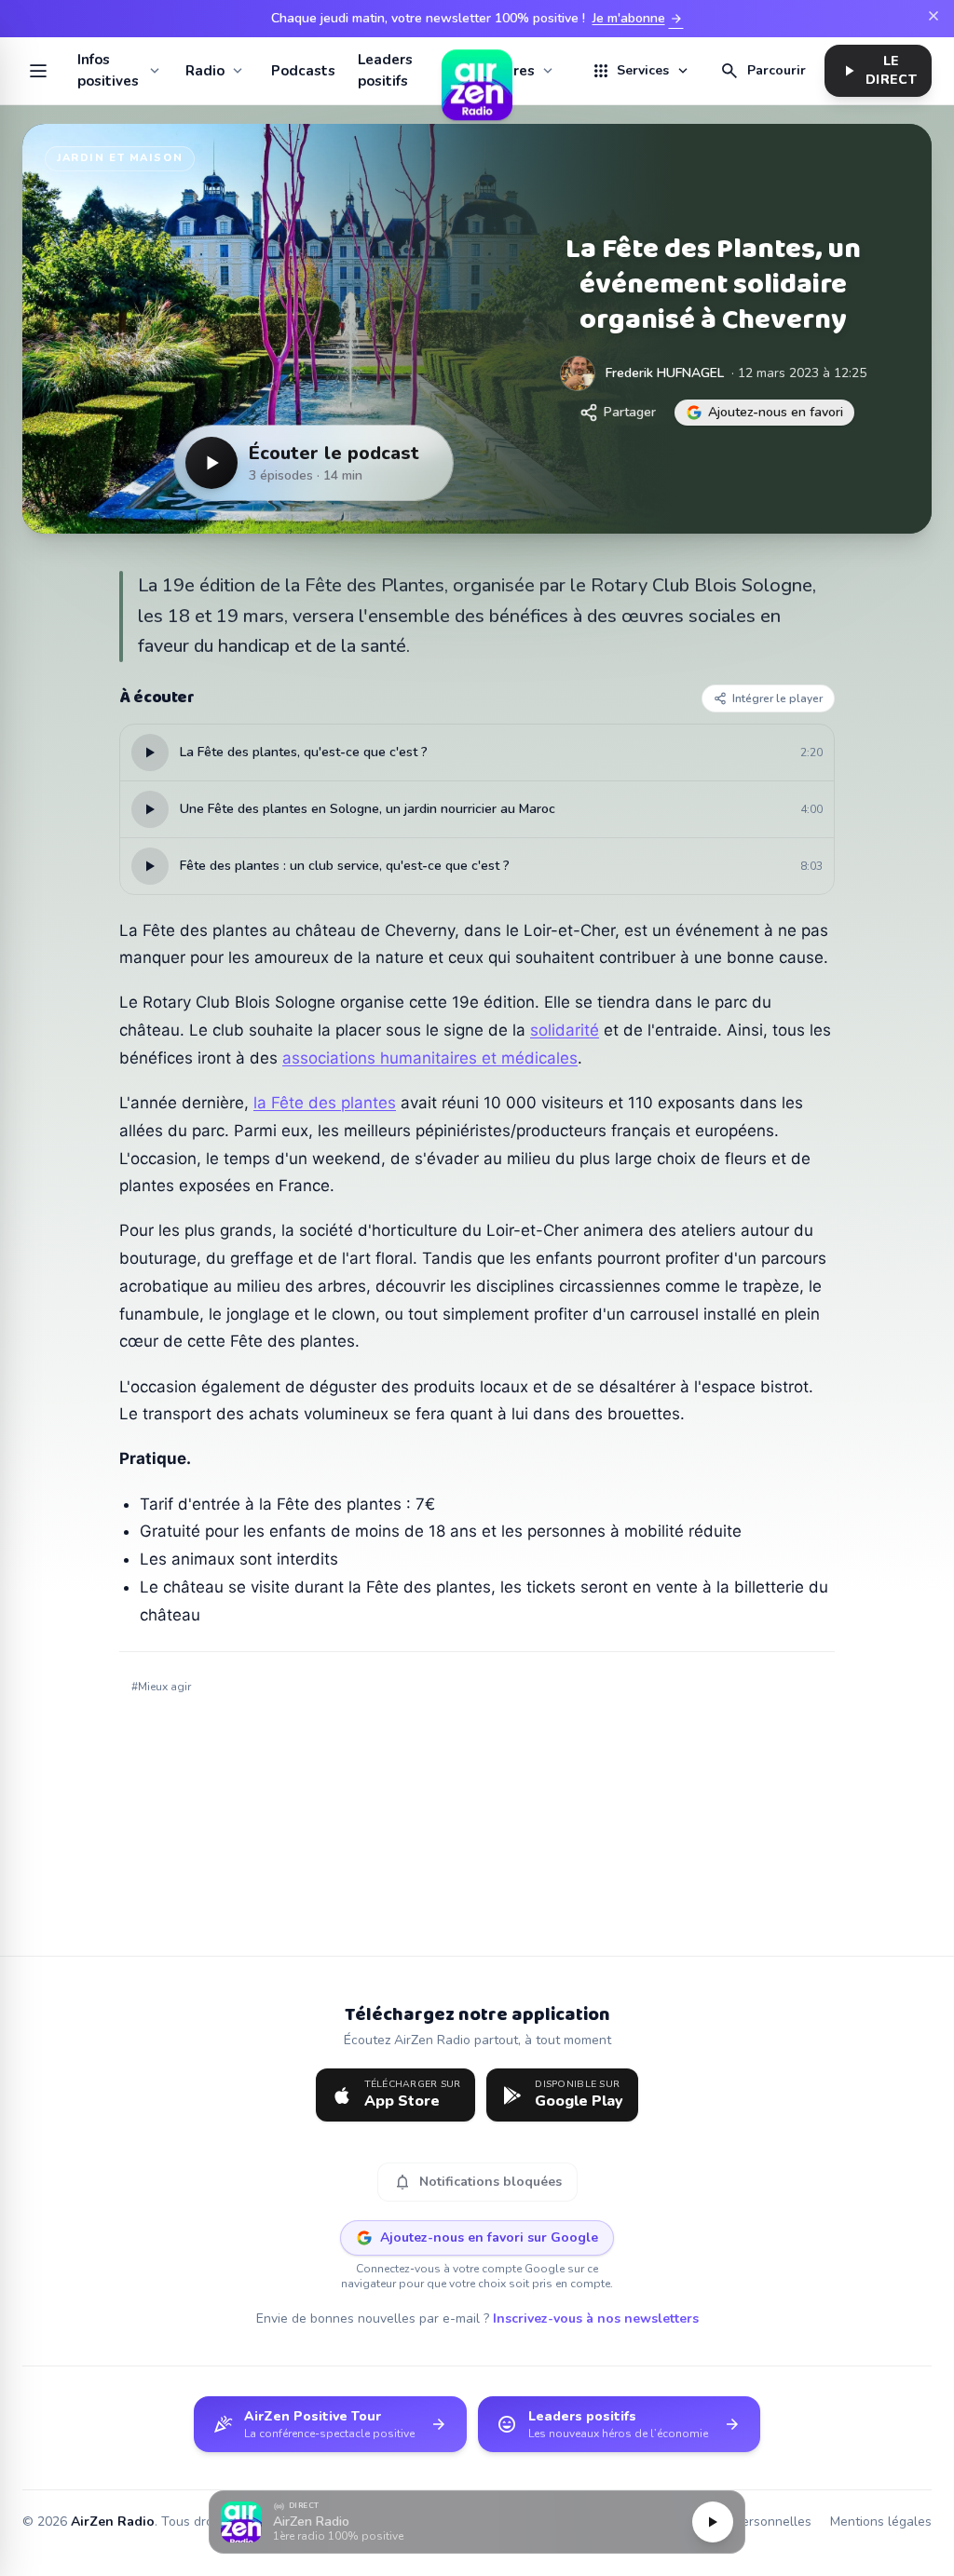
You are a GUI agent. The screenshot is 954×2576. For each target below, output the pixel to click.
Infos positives (108, 70)
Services (641, 71)
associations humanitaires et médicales (430, 1058)
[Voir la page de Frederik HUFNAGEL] (578, 373)
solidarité (565, 1030)
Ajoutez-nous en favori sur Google (489, 2237)
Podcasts (303, 71)
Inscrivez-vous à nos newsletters (596, 2318)
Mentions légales (881, 2522)
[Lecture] (713, 2522)
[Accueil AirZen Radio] (477, 71)
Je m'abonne (638, 19)
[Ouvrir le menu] (39, 71)
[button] (477, 2522)
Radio (205, 71)
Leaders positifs (385, 70)
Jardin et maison (120, 158)
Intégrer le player (777, 698)
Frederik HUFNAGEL (665, 373)
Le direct (878, 70)
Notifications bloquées (477, 2182)
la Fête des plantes (325, 1103)
